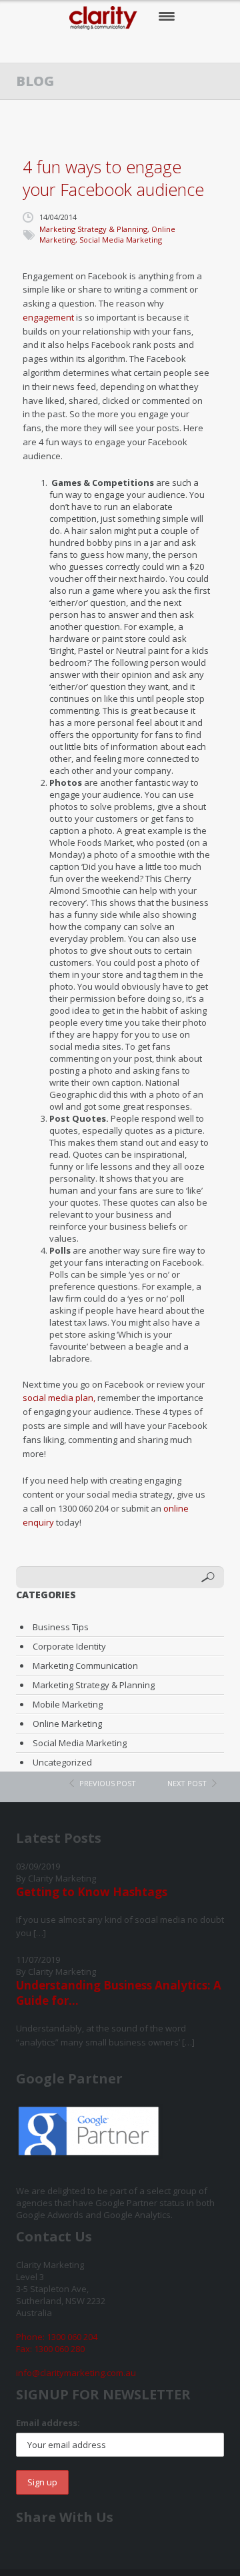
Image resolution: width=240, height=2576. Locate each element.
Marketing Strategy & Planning (93, 229)
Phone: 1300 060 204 (57, 2337)
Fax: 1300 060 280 (50, 2349)
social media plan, (59, 1398)
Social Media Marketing (121, 240)
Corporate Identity (69, 1646)
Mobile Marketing (68, 1704)
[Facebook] (80, 47)
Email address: (48, 2423)
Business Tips (61, 1627)
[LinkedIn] (162, 47)
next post (187, 1783)
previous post (108, 1783)
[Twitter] (108, 47)
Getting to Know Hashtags (92, 1892)
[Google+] (135, 47)
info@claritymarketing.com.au (76, 2373)
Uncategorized (62, 1762)
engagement (48, 317)
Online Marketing (67, 1724)
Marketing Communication (85, 1666)
